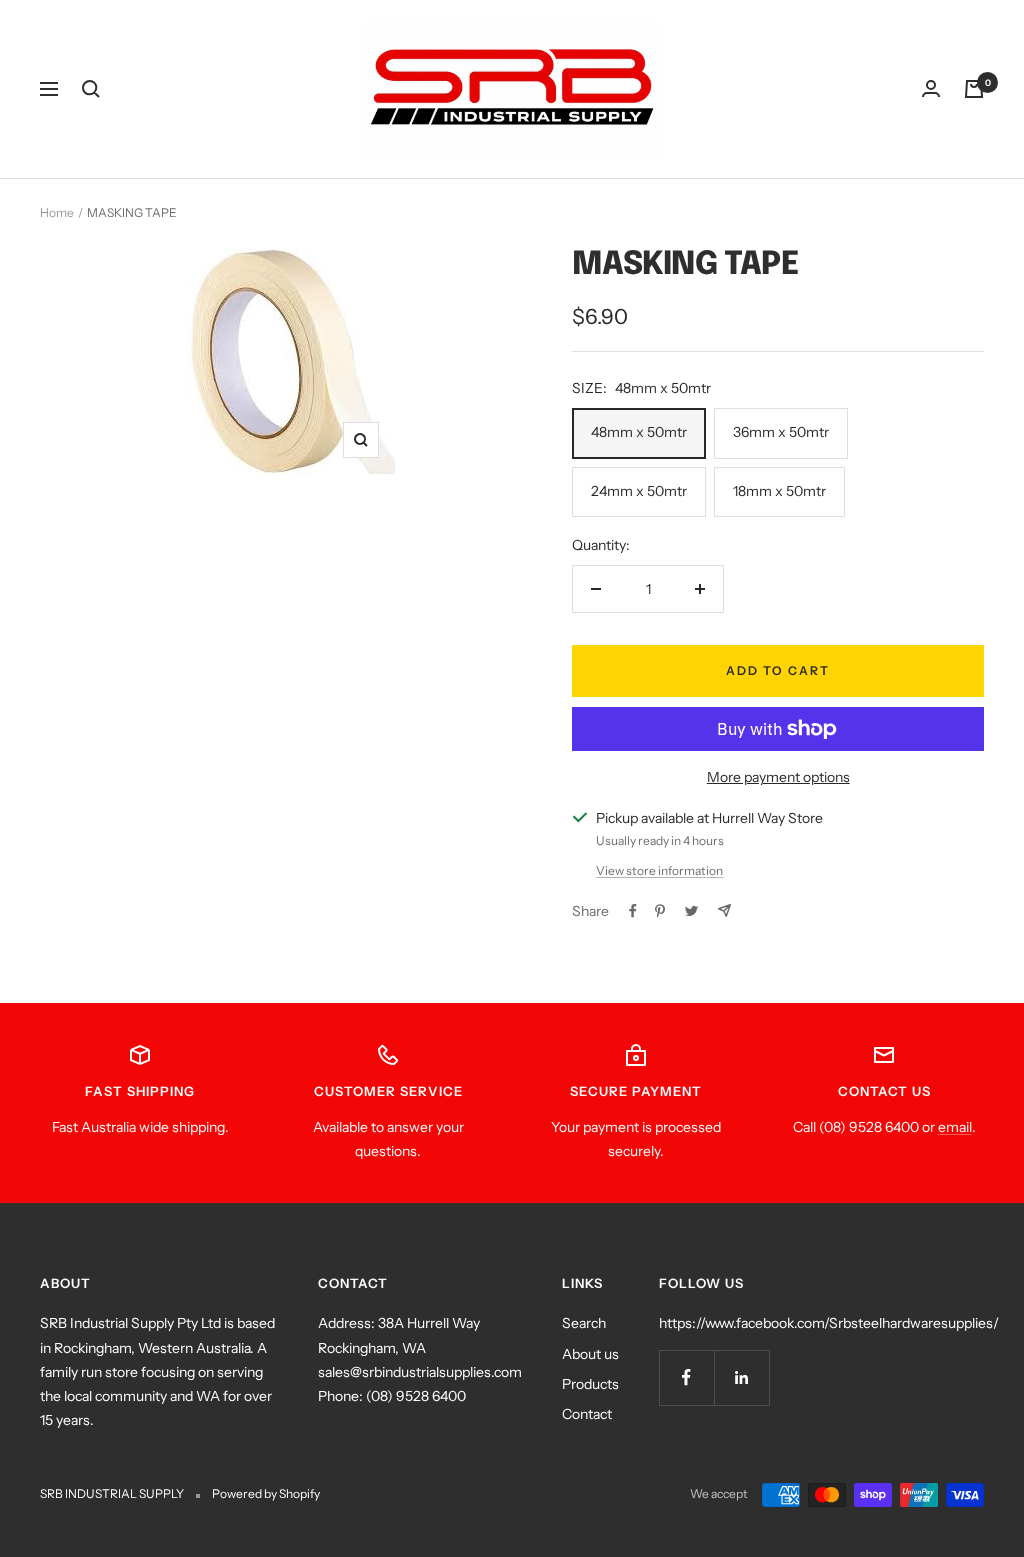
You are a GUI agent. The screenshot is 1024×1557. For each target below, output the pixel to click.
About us (590, 1354)
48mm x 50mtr (639, 432)
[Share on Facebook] (633, 911)
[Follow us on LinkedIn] (741, 1377)
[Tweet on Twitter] (691, 911)
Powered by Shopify (266, 1493)
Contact (587, 1414)
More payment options (778, 777)
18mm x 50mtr (779, 491)
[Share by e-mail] (724, 910)
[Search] (91, 89)
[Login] (931, 89)
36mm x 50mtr (781, 432)
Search (584, 1323)
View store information (659, 870)
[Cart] (974, 89)
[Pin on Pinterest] (660, 911)
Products (590, 1384)
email (955, 1127)
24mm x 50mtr (639, 491)
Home (57, 212)
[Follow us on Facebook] (686, 1377)
